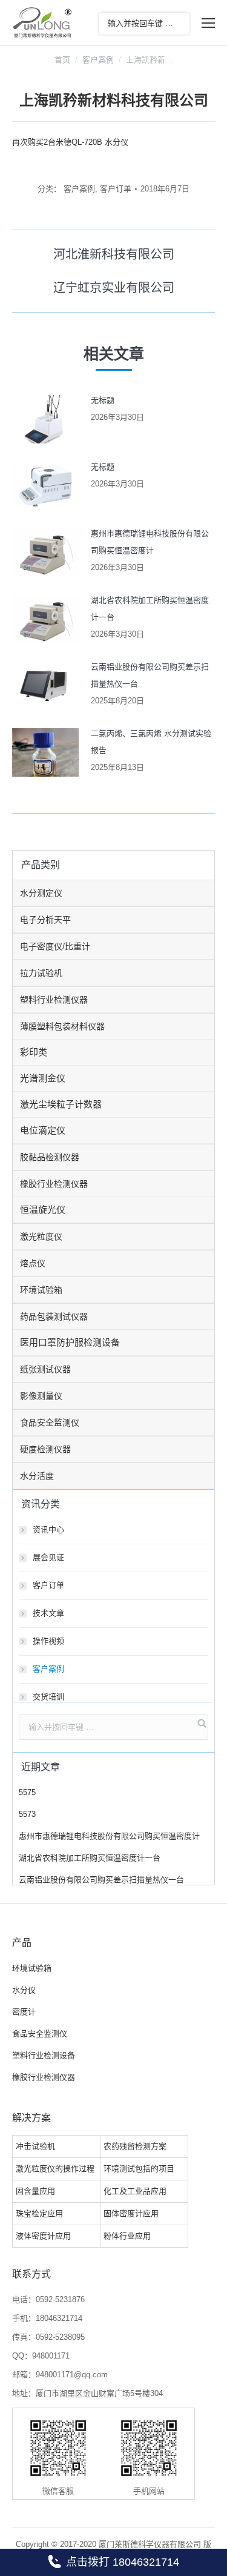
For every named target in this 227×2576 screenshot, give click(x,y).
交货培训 (48, 1697)
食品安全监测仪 (50, 1422)
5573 (27, 1814)
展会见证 (48, 1557)
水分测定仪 (41, 893)
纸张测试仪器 (45, 1369)
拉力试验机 (41, 973)
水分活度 (37, 1476)
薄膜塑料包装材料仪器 (62, 1026)
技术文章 (48, 1613)
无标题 (103, 400)
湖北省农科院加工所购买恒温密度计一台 (150, 609)
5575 (27, 1792)
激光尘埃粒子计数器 (61, 1104)
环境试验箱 (41, 1290)
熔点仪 (33, 1263)
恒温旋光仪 (43, 1210)
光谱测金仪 (43, 1078)
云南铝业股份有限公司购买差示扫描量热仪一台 (150, 675)
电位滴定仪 (43, 1130)
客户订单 (116, 189)
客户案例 (98, 60)
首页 (62, 60)
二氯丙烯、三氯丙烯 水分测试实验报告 (151, 742)
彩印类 (34, 1052)
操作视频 (48, 1641)
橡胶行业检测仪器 (54, 1184)
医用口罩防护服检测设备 (70, 1342)
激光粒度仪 (41, 1237)
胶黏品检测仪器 (50, 1157)
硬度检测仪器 (45, 1449)
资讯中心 (48, 1529)
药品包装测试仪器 (54, 1316)
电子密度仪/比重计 (55, 946)
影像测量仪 (41, 1396)
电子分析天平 (45, 920)
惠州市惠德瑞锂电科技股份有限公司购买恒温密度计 (150, 542)
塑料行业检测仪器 (54, 1000)
